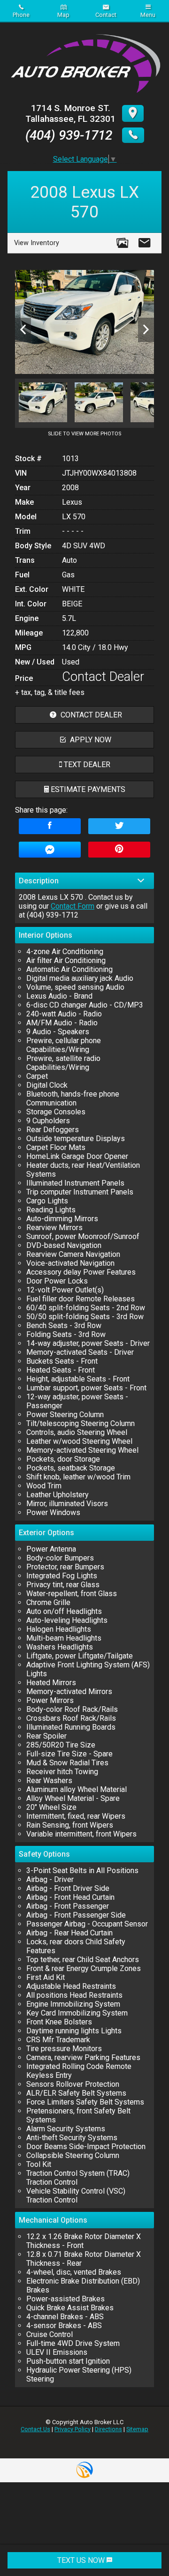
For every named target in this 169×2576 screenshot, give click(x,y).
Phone (21, 15)
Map (63, 15)
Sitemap (137, 2429)
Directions (108, 2429)
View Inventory (37, 243)
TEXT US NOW (82, 2560)
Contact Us (35, 2429)
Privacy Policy (73, 2429)
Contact (106, 15)
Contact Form (73, 906)
